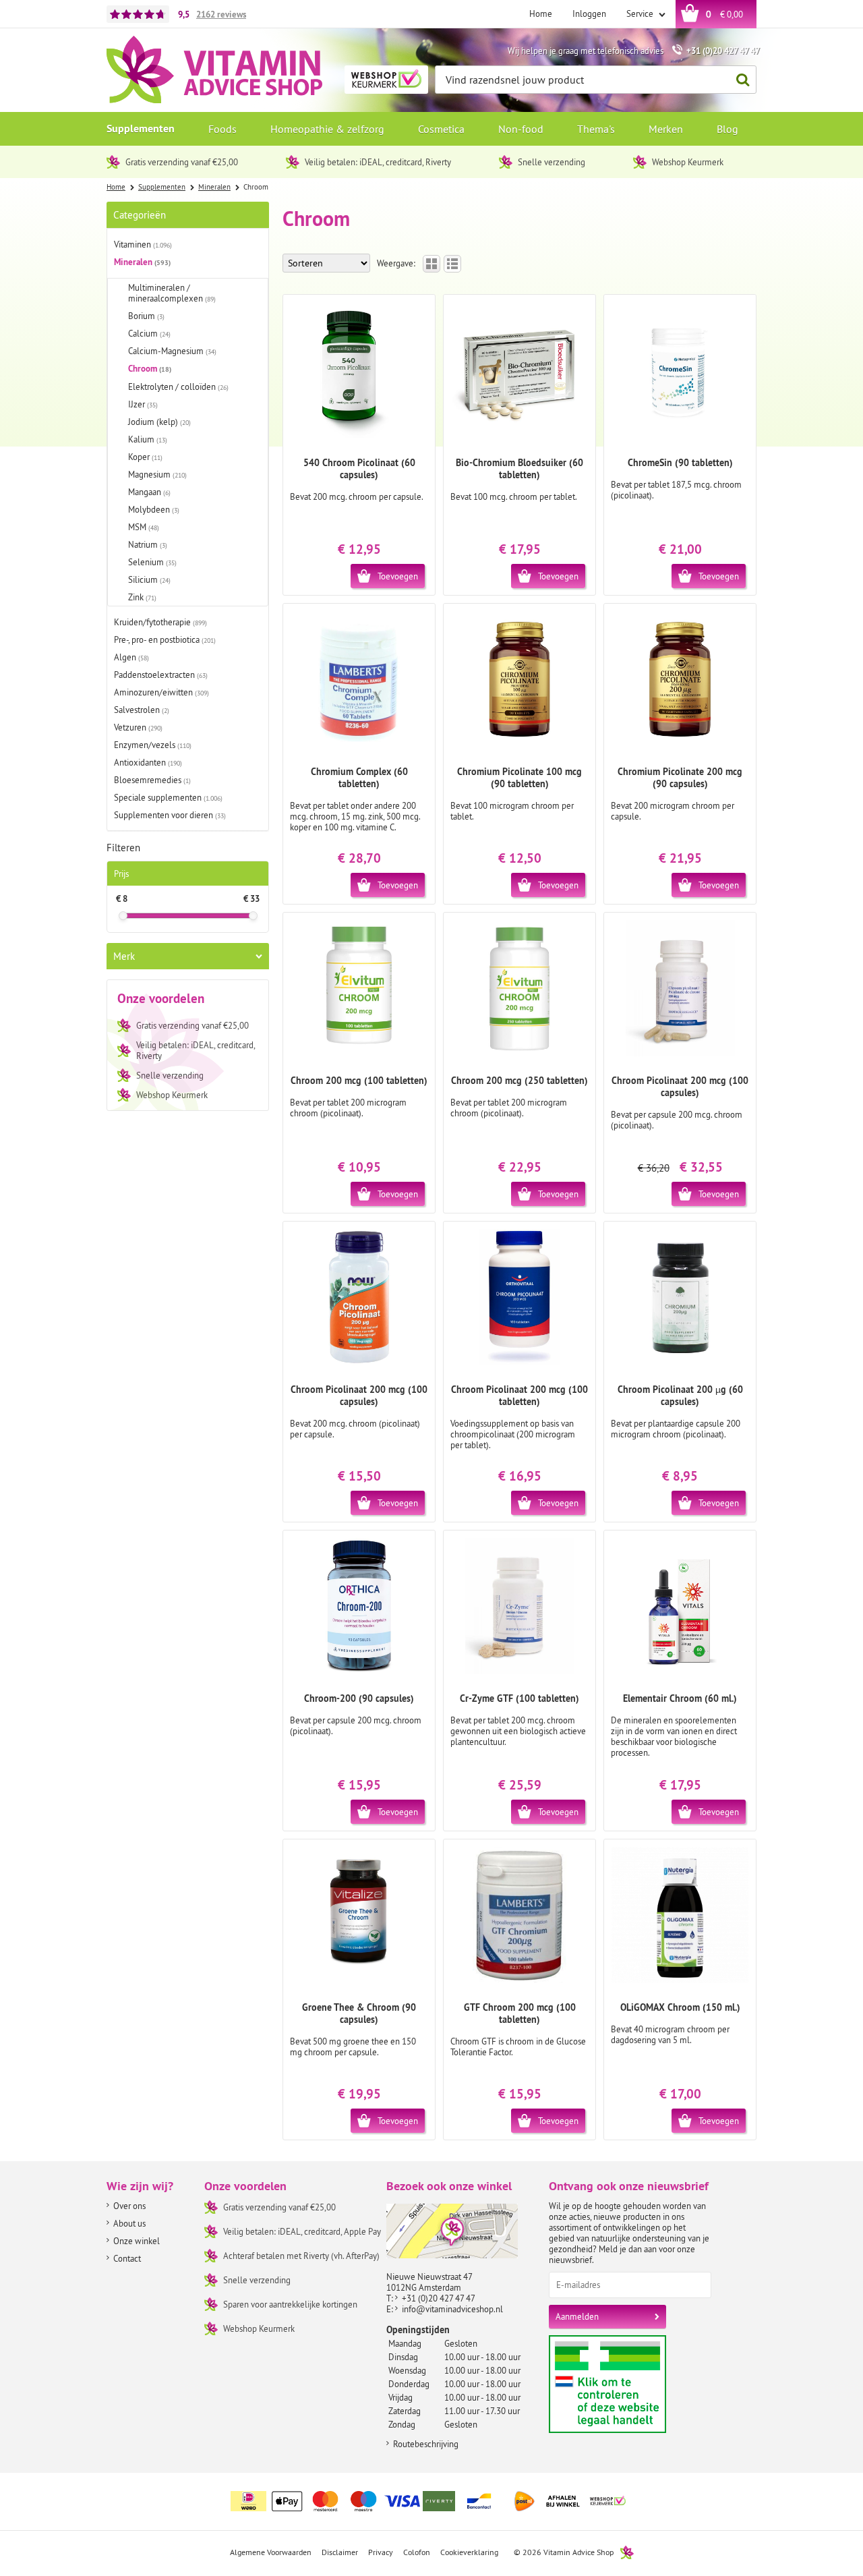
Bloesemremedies (152, 780)
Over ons (129, 2206)
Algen (131, 657)
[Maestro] (364, 2501)
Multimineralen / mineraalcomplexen (172, 293)
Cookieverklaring (469, 2552)
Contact (127, 2258)
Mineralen (142, 262)
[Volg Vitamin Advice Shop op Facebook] (717, 2493)
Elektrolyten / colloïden (178, 387)
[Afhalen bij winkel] (563, 2501)
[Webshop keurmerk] (608, 2501)
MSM (144, 527)
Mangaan (149, 492)
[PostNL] (525, 2501)
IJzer (143, 404)
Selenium (152, 562)
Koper (145, 457)
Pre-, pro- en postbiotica (165, 639)
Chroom (150, 369)
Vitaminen (143, 244)
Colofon (417, 2552)
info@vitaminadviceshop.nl (452, 2309)
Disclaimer (340, 2552)
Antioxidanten (148, 762)
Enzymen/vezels (153, 745)
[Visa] (403, 2501)
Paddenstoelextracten (161, 675)
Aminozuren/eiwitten (161, 692)
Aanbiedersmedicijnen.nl (633, 2384)
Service (641, 13)
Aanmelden (577, 2316)
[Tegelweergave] (431, 264)
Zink (142, 597)
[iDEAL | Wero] (249, 2501)
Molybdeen (154, 509)
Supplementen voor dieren (170, 815)
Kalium (148, 439)
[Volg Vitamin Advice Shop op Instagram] (745, 2493)
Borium (146, 316)
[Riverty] (441, 2501)
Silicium (149, 579)
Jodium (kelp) (159, 422)
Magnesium (157, 474)
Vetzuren (138, 727)
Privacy (381, 2552)
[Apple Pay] (287, 2501)
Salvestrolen (142, 710)
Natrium (148, 544)
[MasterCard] (326, 2501)
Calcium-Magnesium (172, 351)
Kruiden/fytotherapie (160, 622)
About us (129, 2223)
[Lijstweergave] (452, 264)
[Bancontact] (479, 2501)
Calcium (149, 333)
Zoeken (742, 80)
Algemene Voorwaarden (271, 2552)
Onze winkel (137, 2241)
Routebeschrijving (426, 2444)
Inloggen (589, 13)
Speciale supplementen (168, 797)
